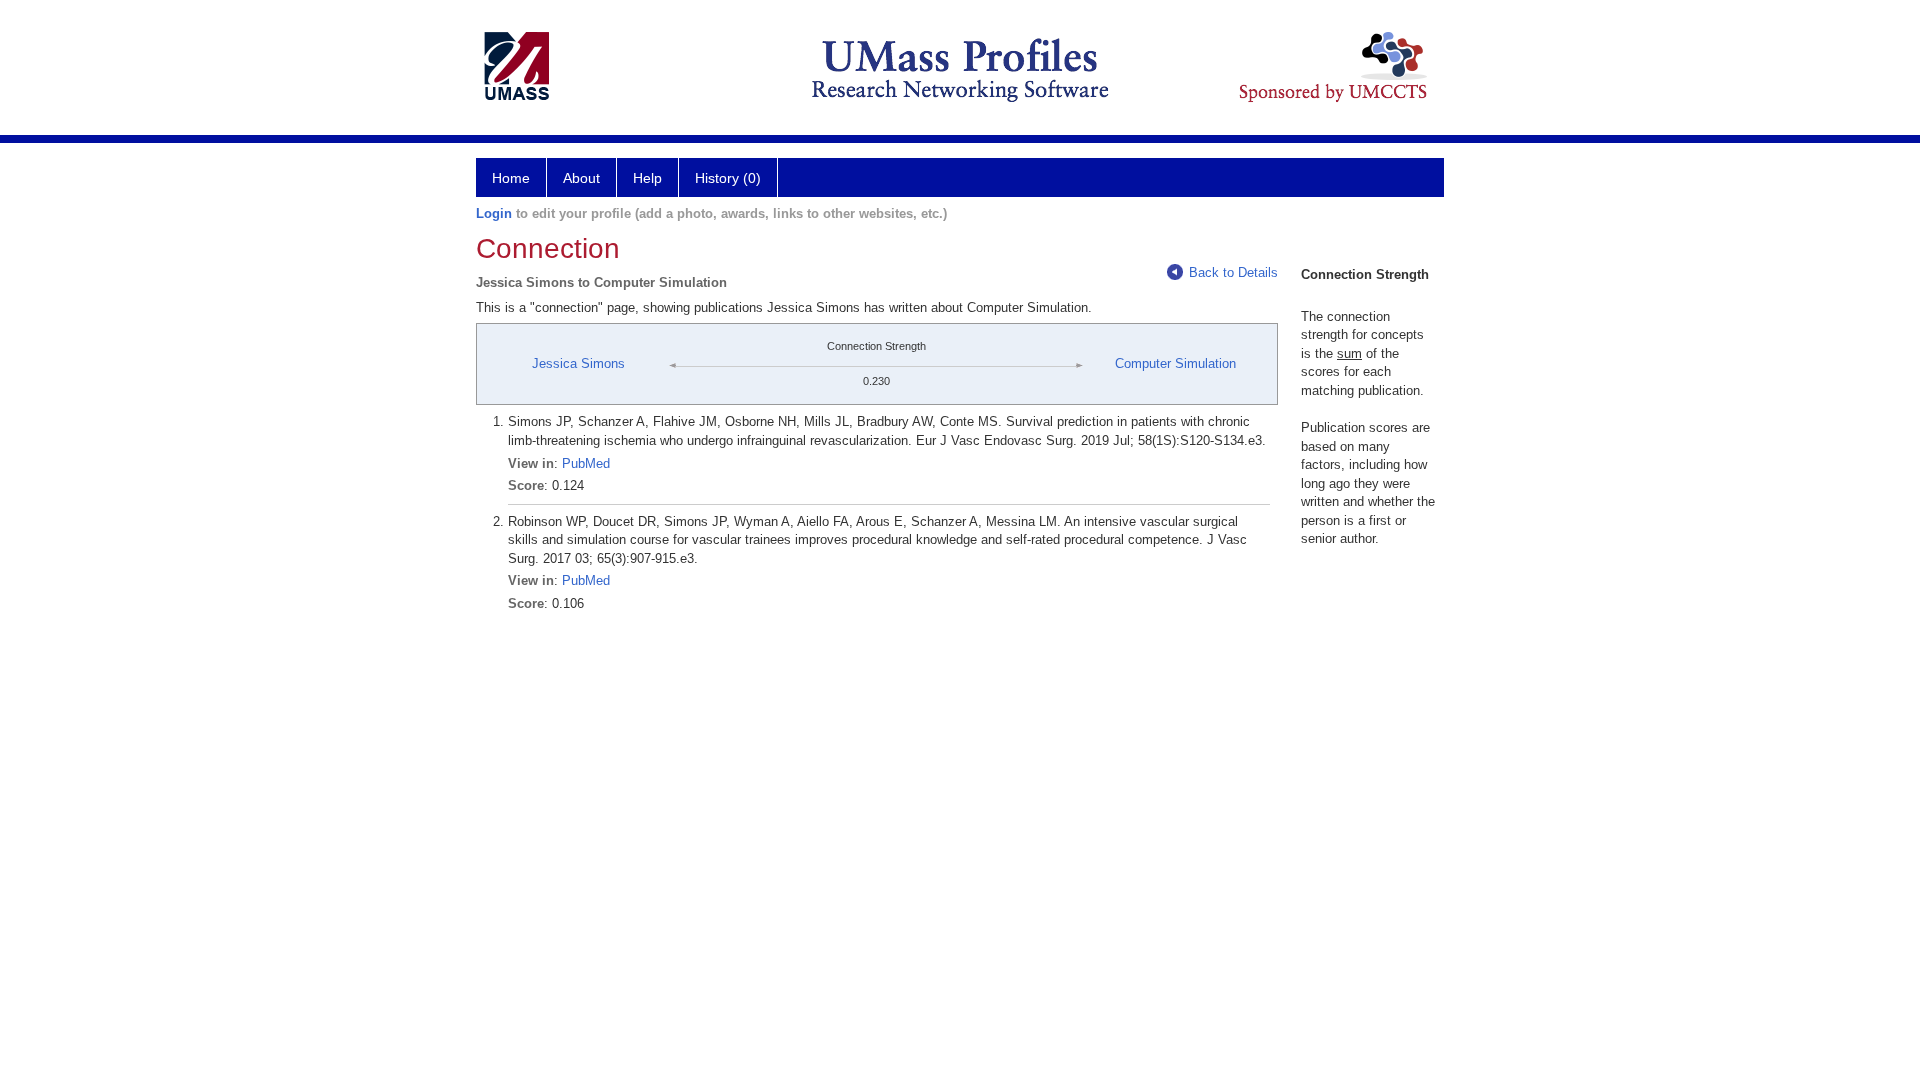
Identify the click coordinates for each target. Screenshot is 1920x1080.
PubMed (586, 463)
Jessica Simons (578, 363)
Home (511, 178)
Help (647, 178)
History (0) (728, 178)
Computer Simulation (1175, 363)
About (581, 178)
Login (494, 213)
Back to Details (1233, 272)
